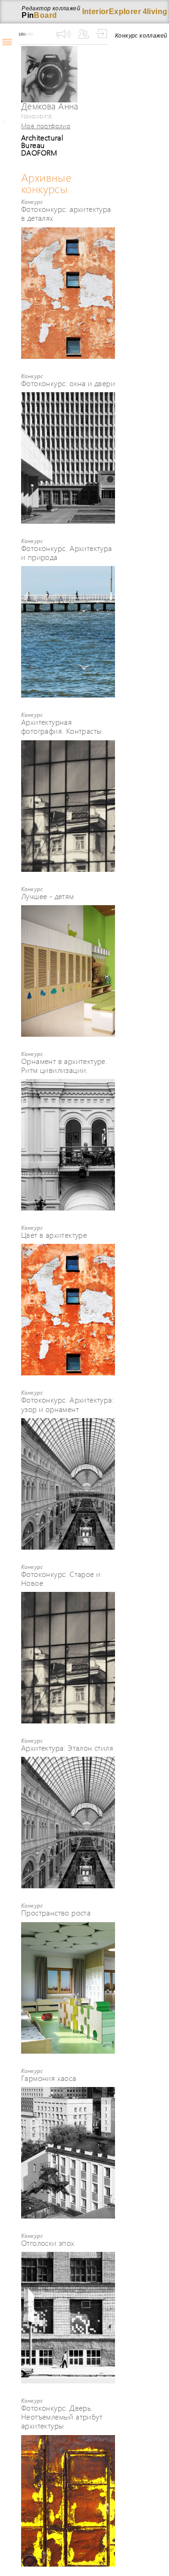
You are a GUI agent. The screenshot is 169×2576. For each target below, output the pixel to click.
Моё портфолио (46, 125)
